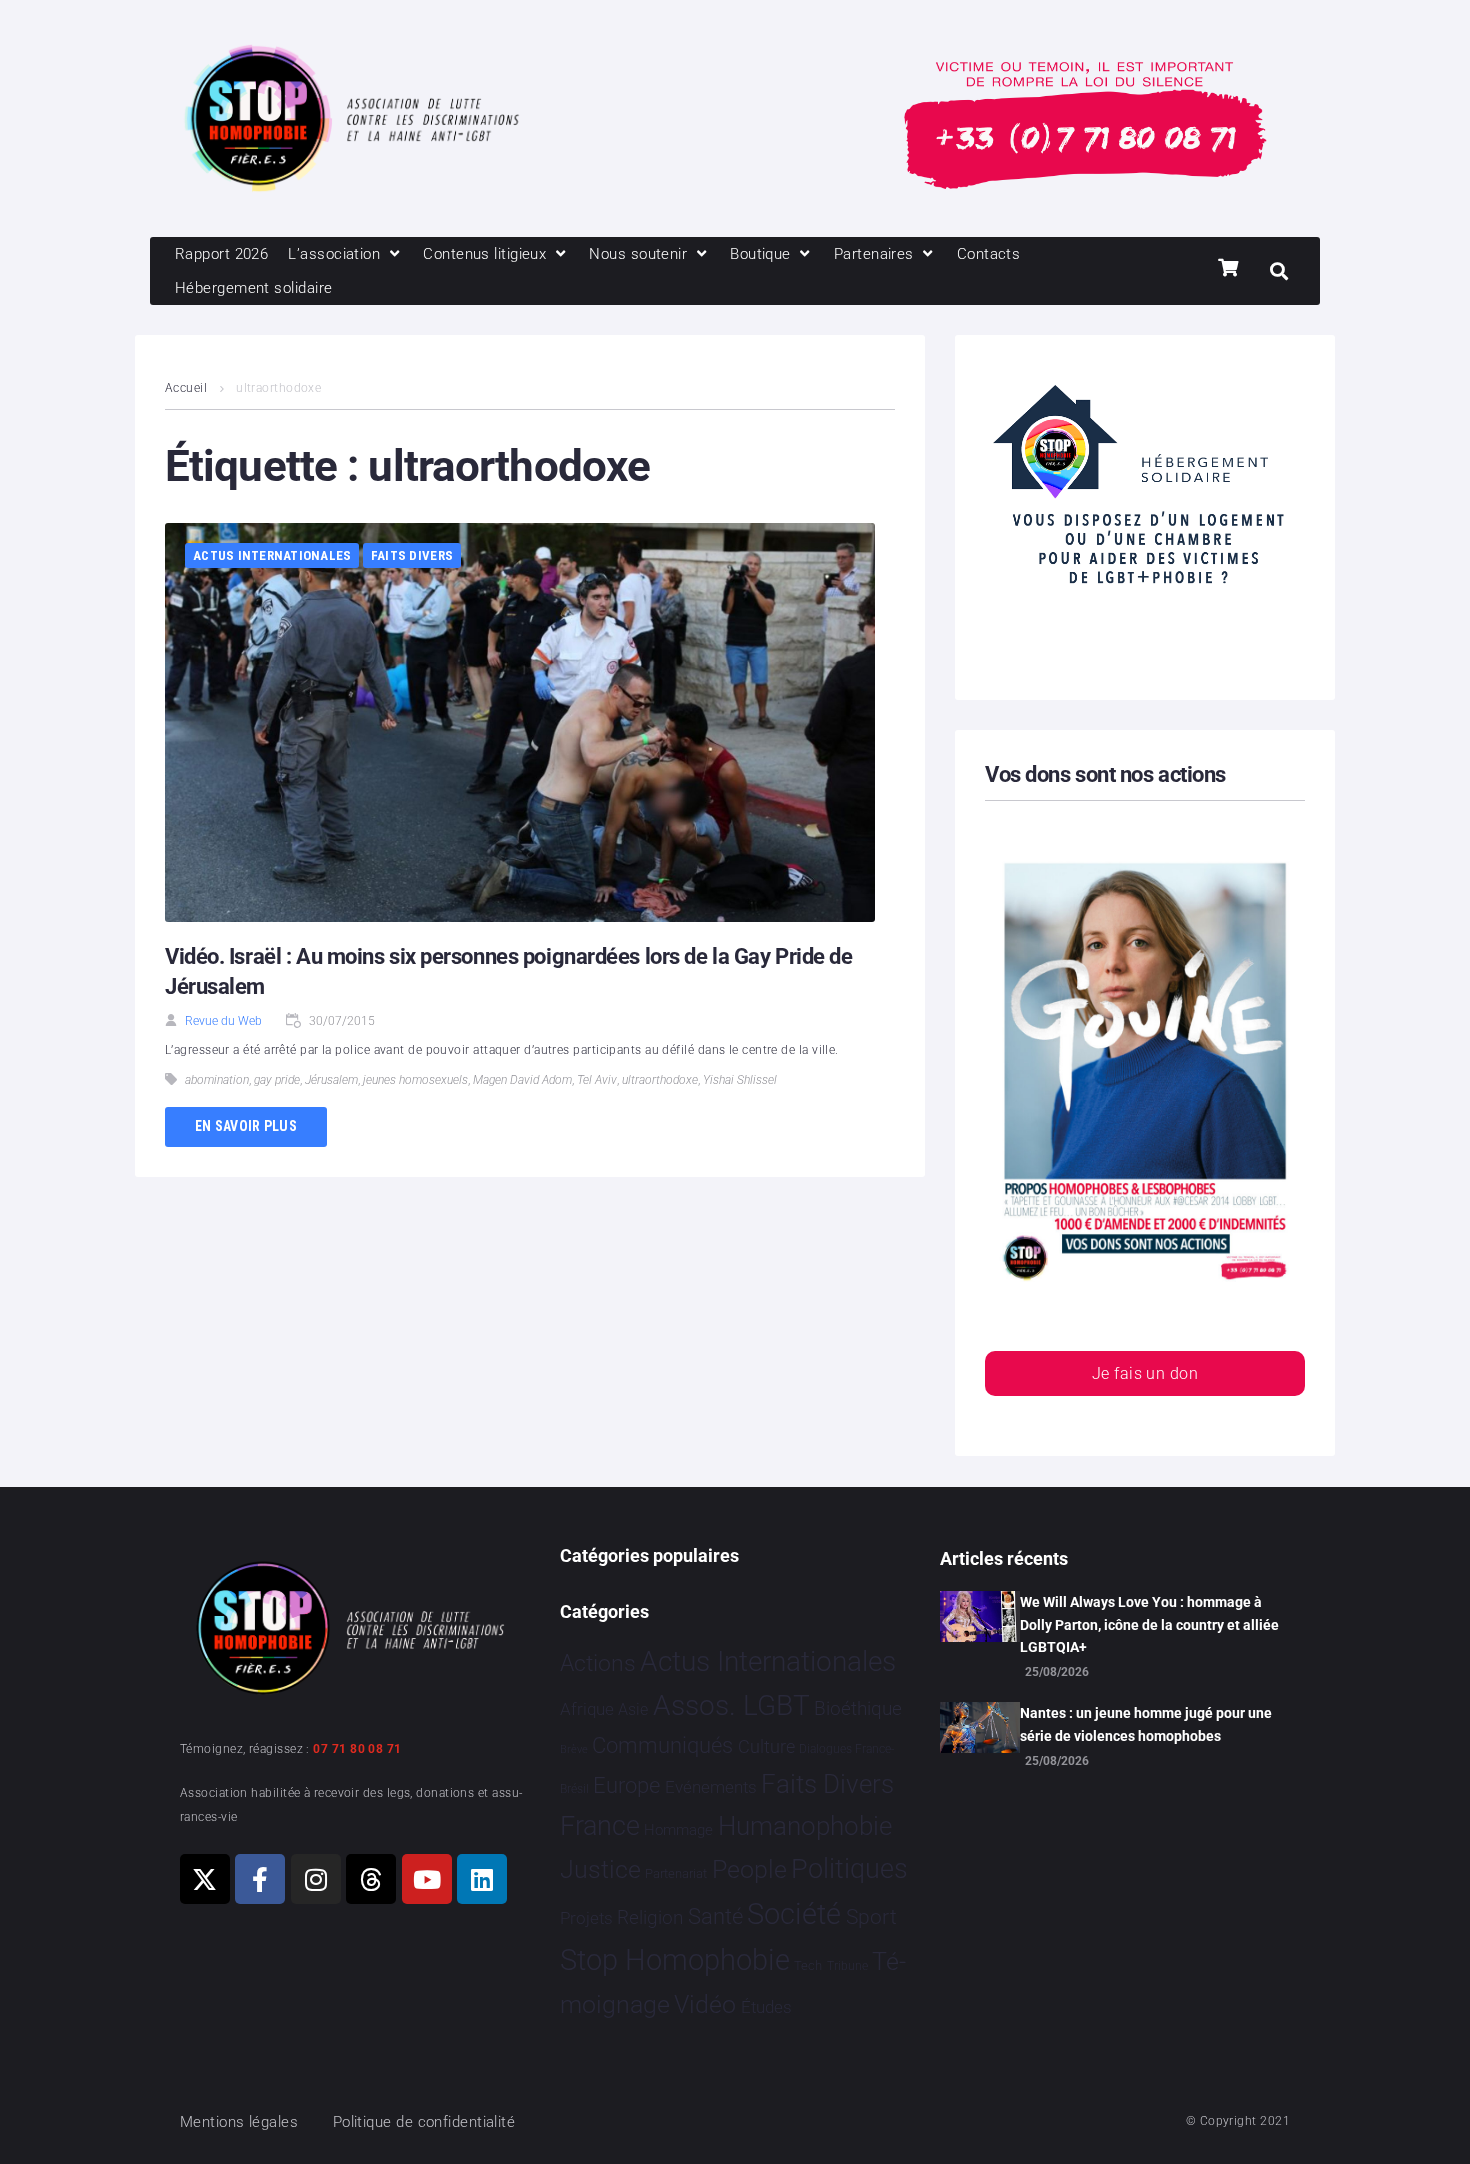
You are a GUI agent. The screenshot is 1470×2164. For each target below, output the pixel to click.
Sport (871, 1917)
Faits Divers (412, 555)
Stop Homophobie (675, 1960)
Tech (808, 1965)
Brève (574, 1749)
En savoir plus (246, 1126)
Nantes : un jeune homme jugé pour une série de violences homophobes (1146, 1724)
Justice (600, 1869)
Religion (650, 1918)
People (749, 1869)
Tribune (847, 1966)
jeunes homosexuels (415, 1080)
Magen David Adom (522, 1080)
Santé (715, 1916)
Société (794, 1914)
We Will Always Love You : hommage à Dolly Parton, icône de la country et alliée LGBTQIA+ (1149, 1624)
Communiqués (662, 1745)
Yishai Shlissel (740, 1080)
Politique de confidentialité (424, 2122)
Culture (766, 1746)
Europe (626, 1785)
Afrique (587, 1709)
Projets (586, 1918)
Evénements (711, 1787)
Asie (633, 1709)
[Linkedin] (482, 1879)
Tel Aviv (597, 1080)
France (600, 1826)
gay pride (277, 1080)
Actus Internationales (272, 555)
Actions (598, 1663)
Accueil (186, 388)
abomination (217, 1080)
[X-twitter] (205, 1879)
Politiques (849, 1869)
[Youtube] (427, 1879)
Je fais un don (1145, 1373)
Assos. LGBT (731, 1705)
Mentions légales (239, 2122)
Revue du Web (223, 1021)
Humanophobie (805, 1826)
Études (766, 2007)
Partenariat (676, 1873)
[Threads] (371, 1879)
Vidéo (705, 2004)
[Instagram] (316, 1879)
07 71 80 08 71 (357, 1749)
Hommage (678, 1830)
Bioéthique (858, 1709)
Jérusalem (331, 1080)
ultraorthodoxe (660, 1080)
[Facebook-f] (260, 1879)
